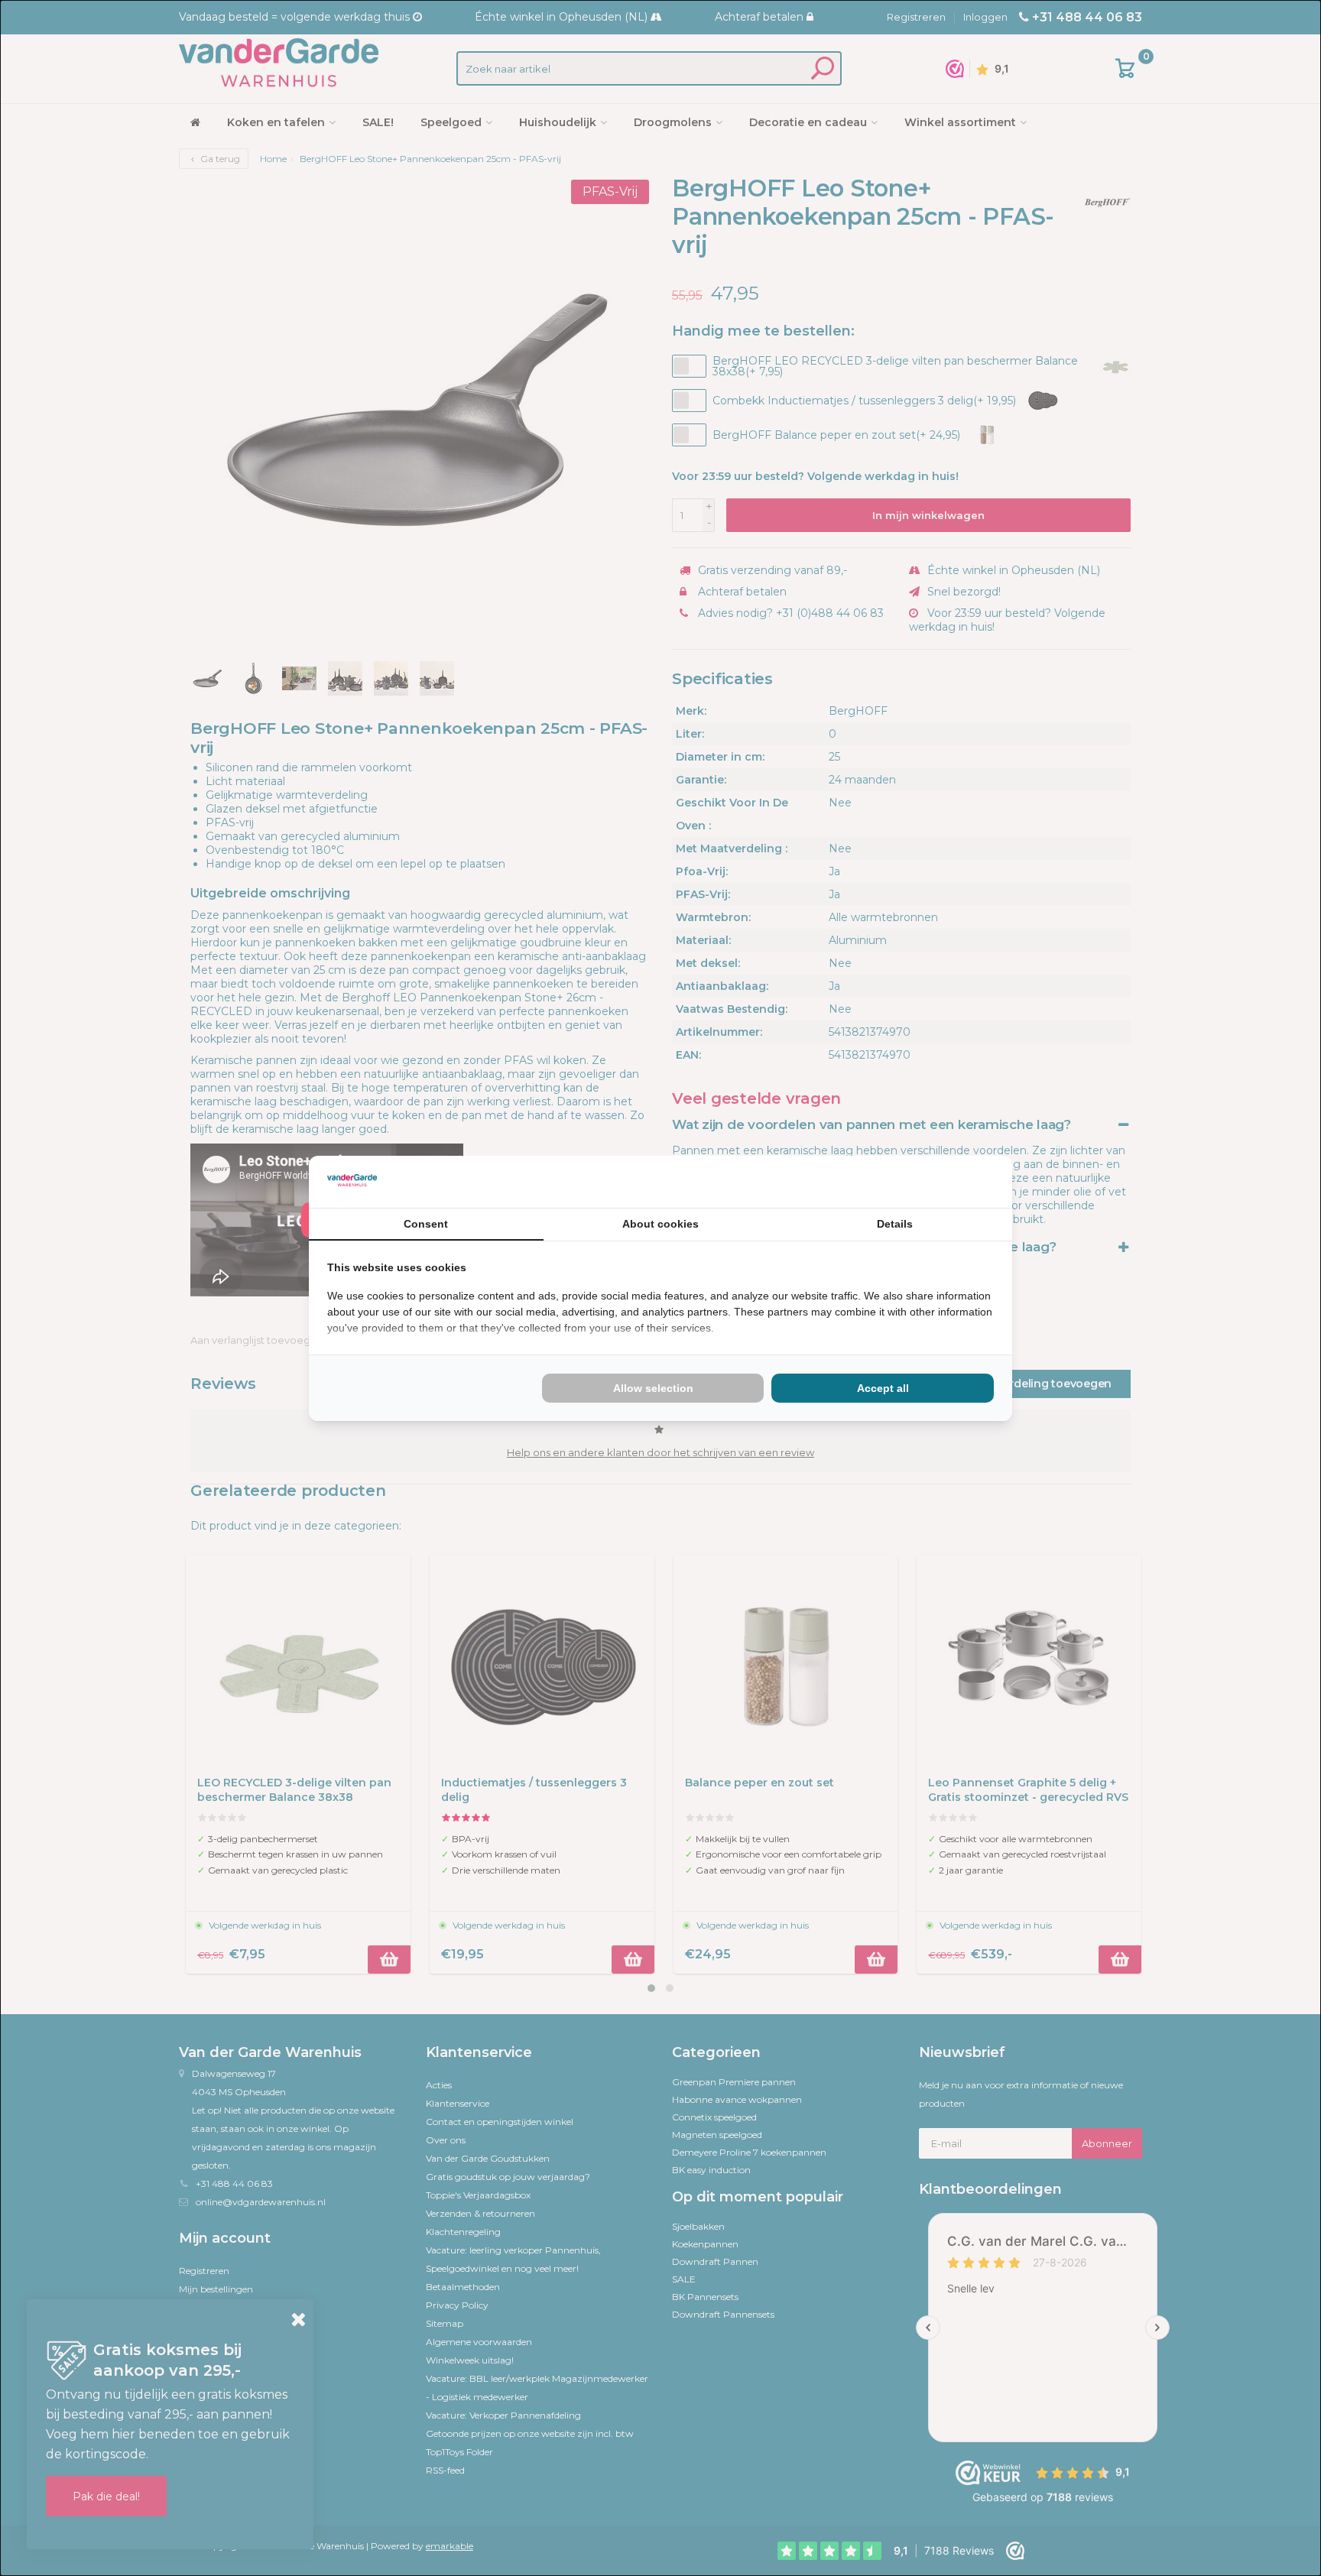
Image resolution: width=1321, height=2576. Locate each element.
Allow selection (653, 1388)
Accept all (883, 1388)
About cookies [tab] (660, 1224)
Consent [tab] (426, 1224)
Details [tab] (895, 1224)
